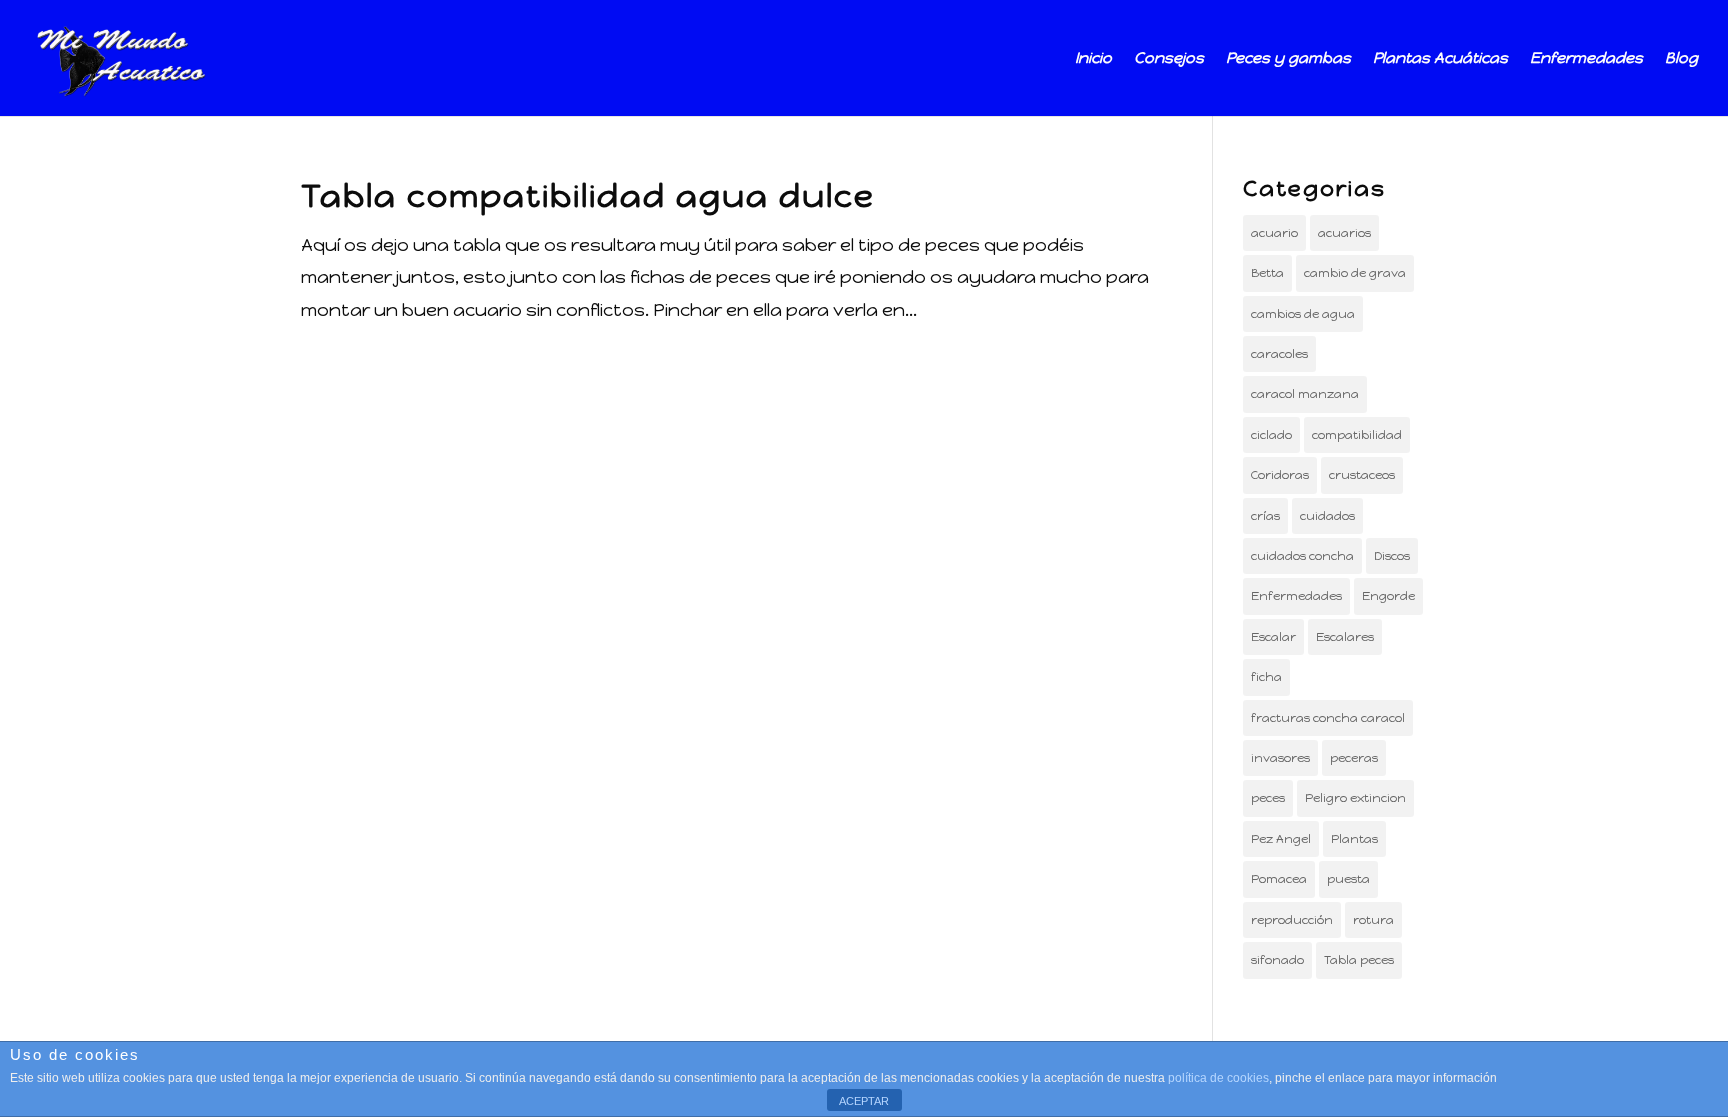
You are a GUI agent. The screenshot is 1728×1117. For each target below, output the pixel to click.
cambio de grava (1355, 273)
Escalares (1345, 637)
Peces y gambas (1288, 59)
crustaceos (1362, 475)
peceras (1354, 758)
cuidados (1327, 516)
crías (1265, 516)
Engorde (1388, 596)
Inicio (1093, 59)
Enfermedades (1586, 59)
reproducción (1292, 920)
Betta (1267, 273)
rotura (1373, 920)
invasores (1280, 758)
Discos (1392, 556)
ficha (1266, 677)
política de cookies (1218, 1078)
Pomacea (1279, 879)
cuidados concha (1302, 556)
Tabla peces (1359, 960)
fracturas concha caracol (1328, 718)
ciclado (1271, 435)
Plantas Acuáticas (1440, 59)
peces (1268, 798)
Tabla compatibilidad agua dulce (588, 196)
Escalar (1273, 637)
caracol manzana (1305, 394)
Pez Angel (1281, 839)
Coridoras (1280, 475)
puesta (1348, 879)
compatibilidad (1357, 435)
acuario (1274, 233)
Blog (1681, 59)
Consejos (1169, 59)
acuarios (1344, 233)
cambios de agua (1303, 314)
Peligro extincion (1355, 798)
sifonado (1277, 960)
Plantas (1354, 839)
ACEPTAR (864, 1101)
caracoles (1279, 354)
